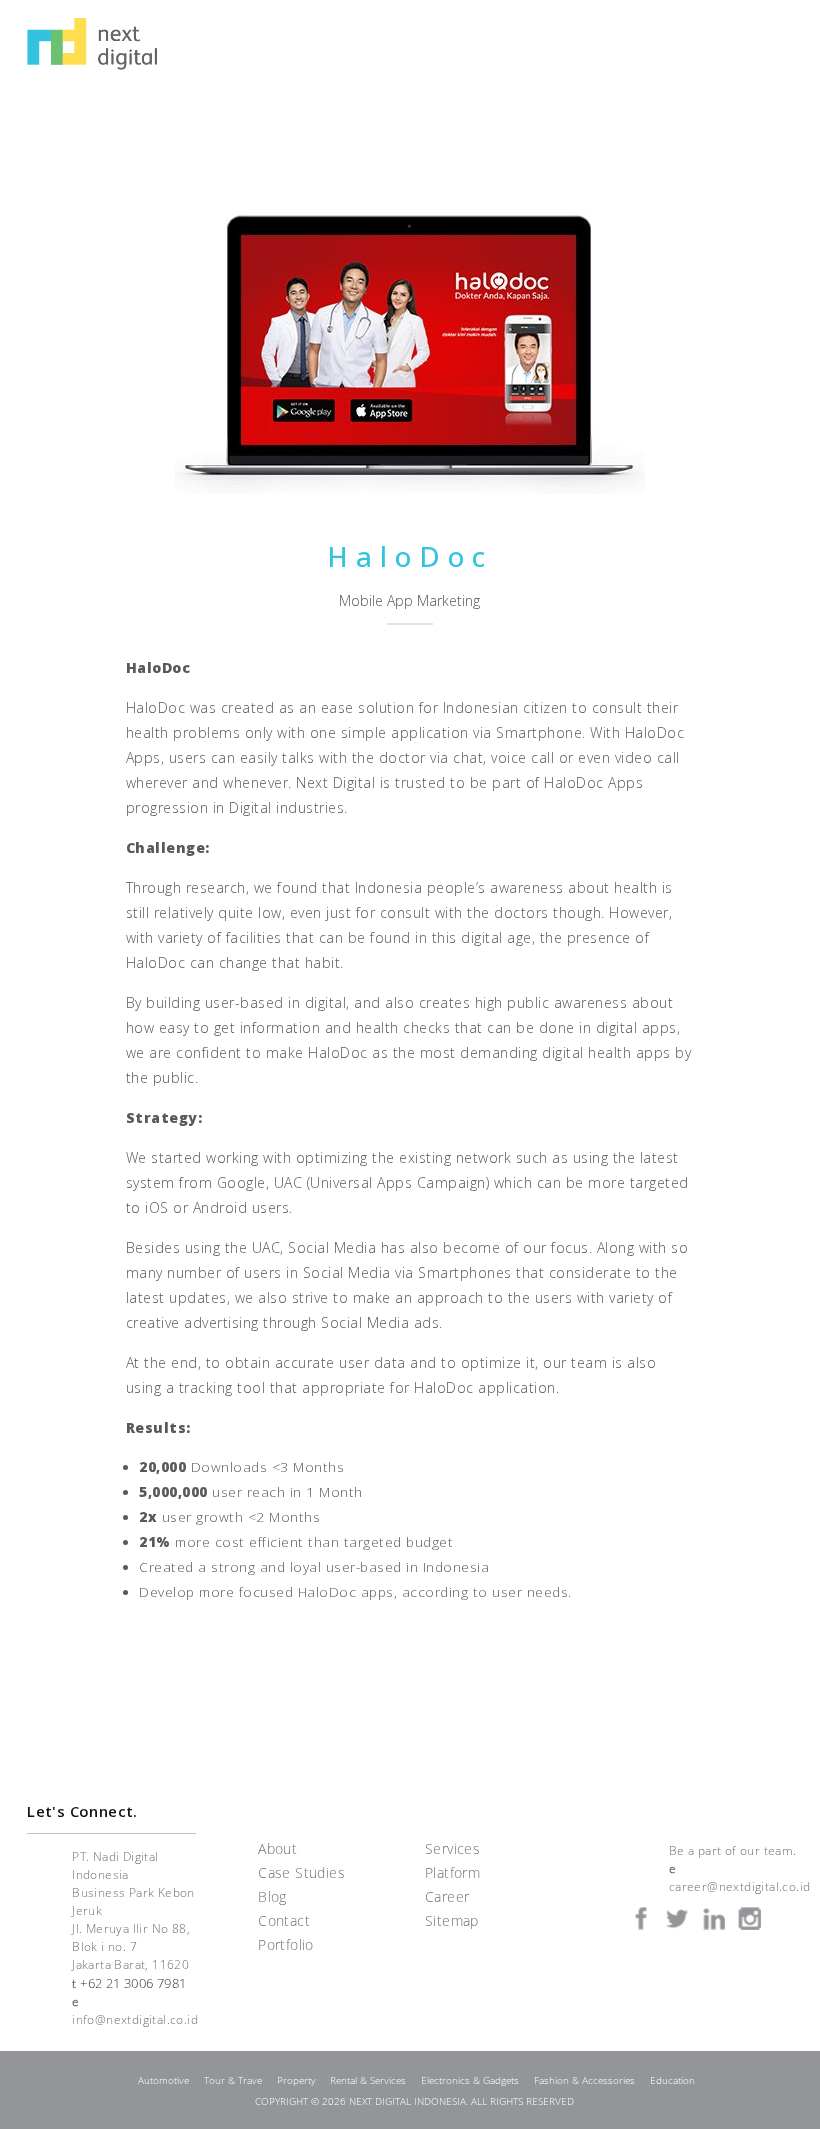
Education (672, 2080)
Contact (284, 1920)
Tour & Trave (233, 2080)
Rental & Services (368, 2080)
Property (296, 2080)
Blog (272, 1896)
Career (447, 1896)
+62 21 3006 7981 (133, 1983)
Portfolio (286, 1944)
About (277, 1848)
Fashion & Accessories (584, 2080)
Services (452, 1848)
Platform (452, 1872)
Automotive (163, 2080)
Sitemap (452, 1920)
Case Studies (301, 1872)
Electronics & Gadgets (470, 2080)
